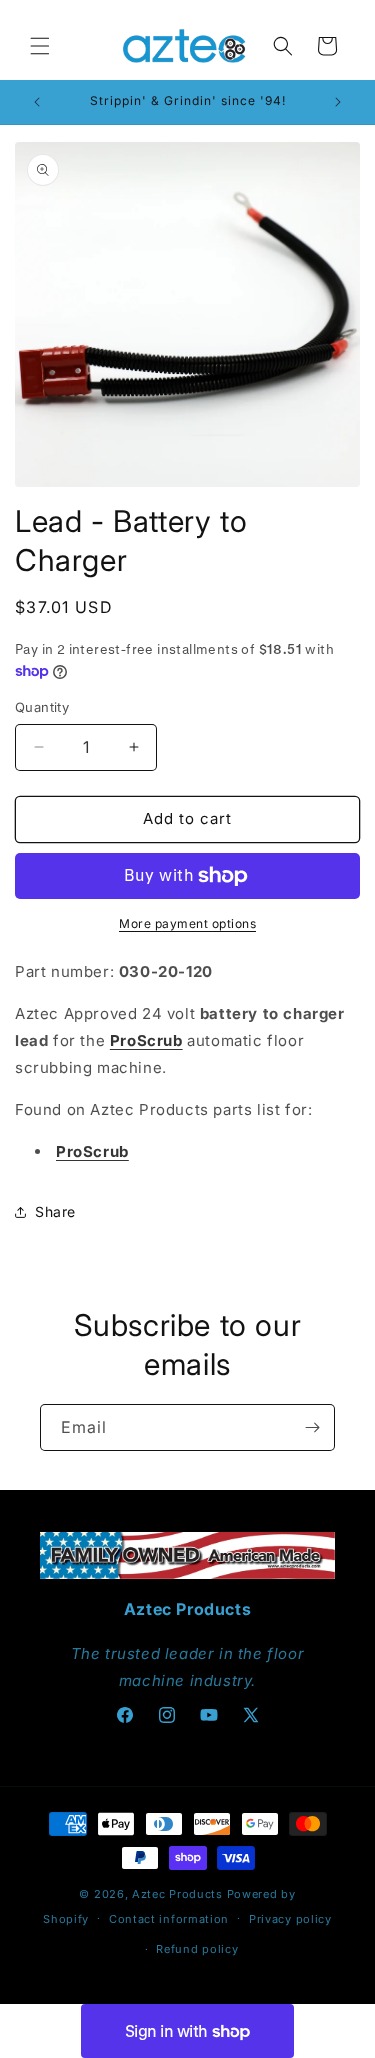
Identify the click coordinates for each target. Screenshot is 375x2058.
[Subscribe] (312, 1427)
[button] (40, 46)
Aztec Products (177, 1894)
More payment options (187, 923)
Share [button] (55, 1211)
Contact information (169, 1919)
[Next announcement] (338, 102)
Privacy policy (290, 1919)
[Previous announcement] (37, 102)
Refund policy (197, 1949)
